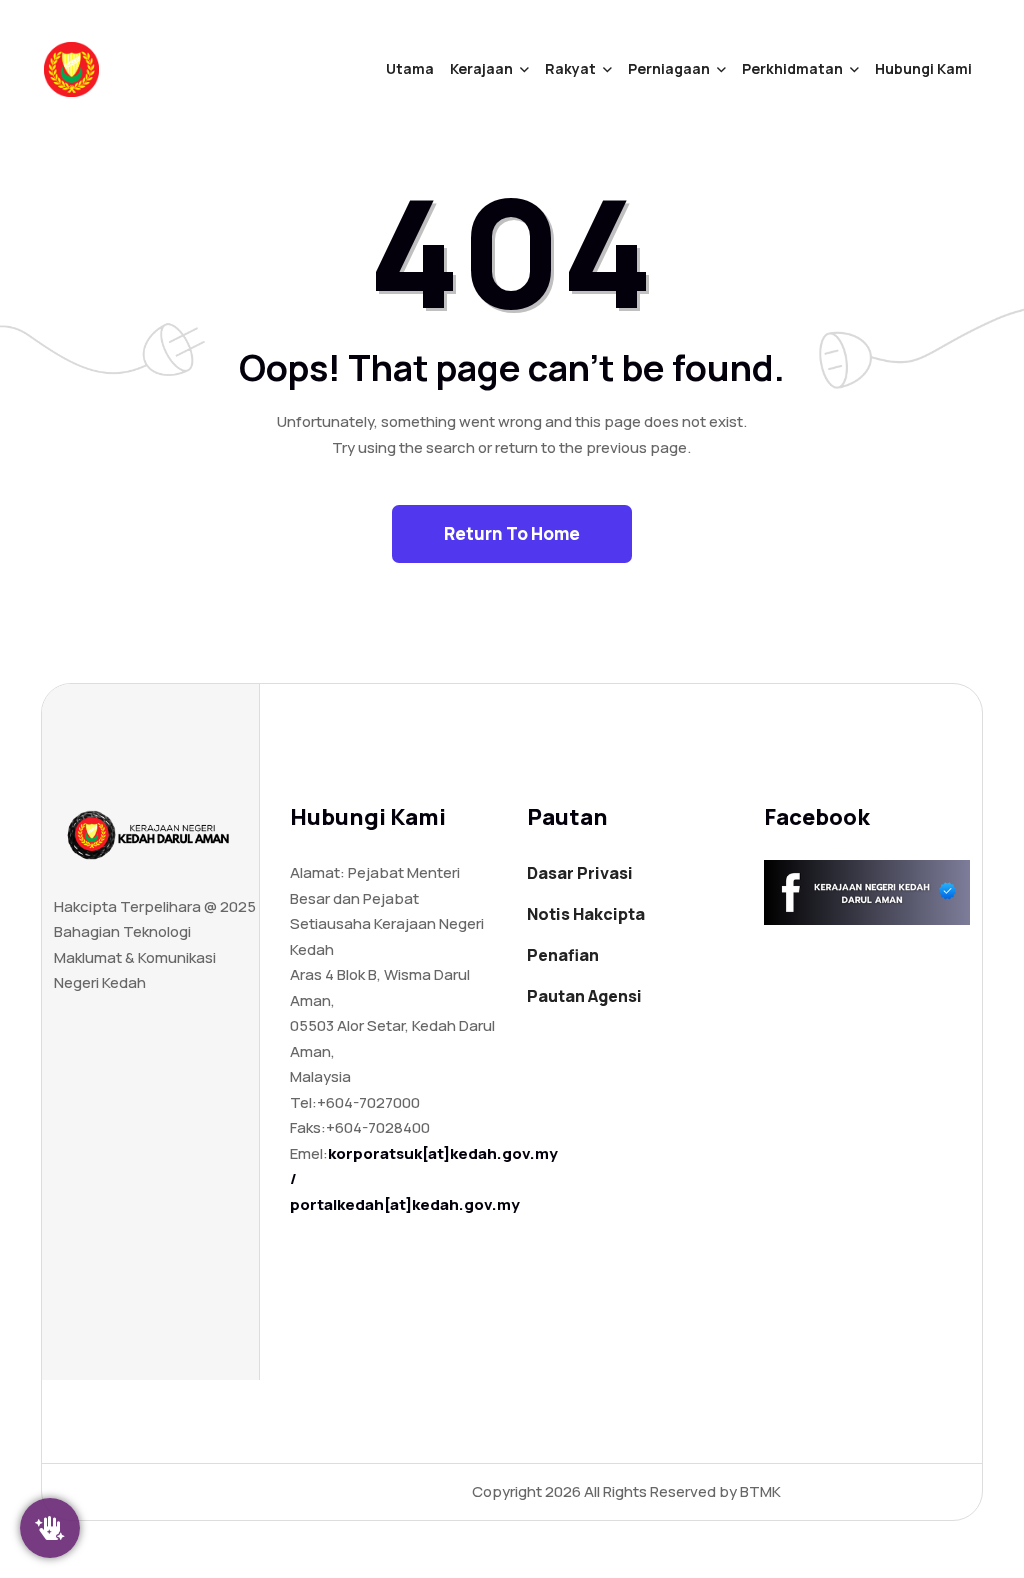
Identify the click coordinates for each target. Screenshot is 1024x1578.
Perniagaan (669, 68)
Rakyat (570, 68)
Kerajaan (481, 68)
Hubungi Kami (923, 68)
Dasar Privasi (580, 873)
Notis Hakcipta (586, 914)
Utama (410, 68)
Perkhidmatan (792, 68)
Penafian (563, 955)
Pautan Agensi (584, 996)
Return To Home (512, 533)
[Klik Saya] (50, 1528)
